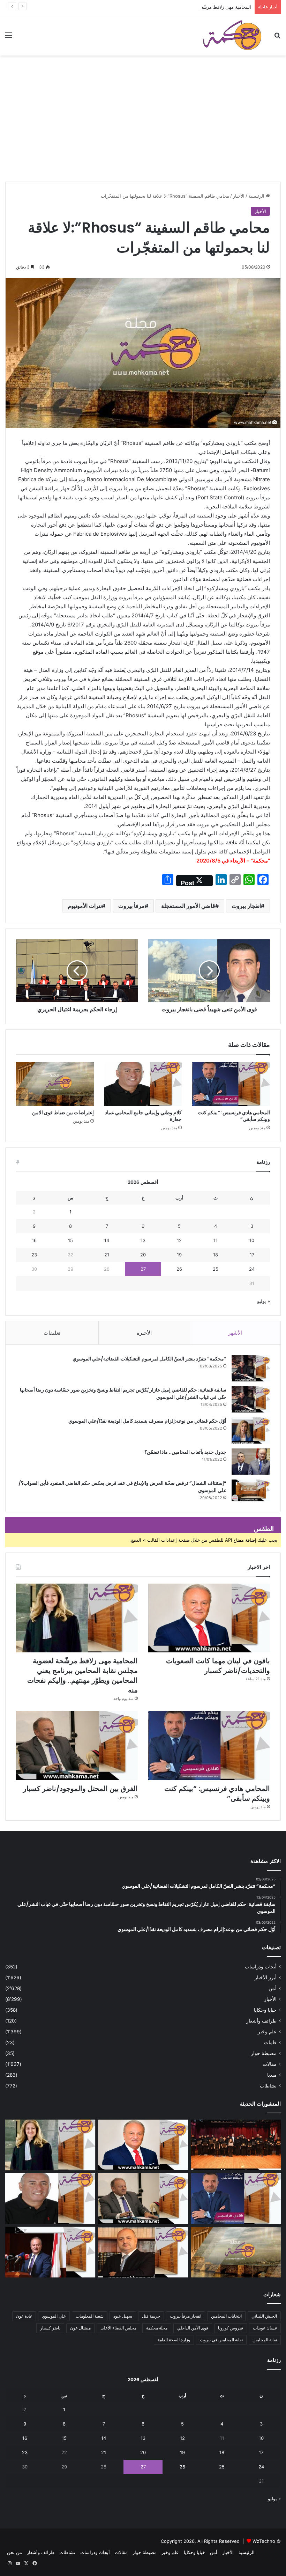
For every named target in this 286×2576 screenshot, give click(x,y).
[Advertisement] (143, 129)
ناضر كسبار (50, 2328)
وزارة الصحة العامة (174, 2340)
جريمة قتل (151, 2316)
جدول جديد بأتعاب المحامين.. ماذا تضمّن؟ (185, 1452)
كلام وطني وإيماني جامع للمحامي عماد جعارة (143, 1116)
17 (252, 1255)
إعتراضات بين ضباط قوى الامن (63, 1113)
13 (143, 1240)
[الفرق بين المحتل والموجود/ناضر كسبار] (77, 1745)
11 (216, 1240)
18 (216, 1255)
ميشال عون (80, 2328)
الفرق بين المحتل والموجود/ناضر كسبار (80, 1789)
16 (34, 1240)
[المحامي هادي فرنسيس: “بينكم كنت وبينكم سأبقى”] (231, 1084)
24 (252, 1269)
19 (179, 1255)
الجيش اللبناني (264, 2316)
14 (107, 1240)
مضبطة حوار (264, 2053)
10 (252, 1240)
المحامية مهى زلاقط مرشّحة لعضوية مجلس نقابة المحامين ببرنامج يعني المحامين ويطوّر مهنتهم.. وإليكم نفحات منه (142, 7)
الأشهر (235, 1333)
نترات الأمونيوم (85, 906)
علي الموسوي (54, 2316)
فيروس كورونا (231, 2328)
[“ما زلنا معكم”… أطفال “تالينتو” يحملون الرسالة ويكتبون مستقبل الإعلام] (236, 2145)
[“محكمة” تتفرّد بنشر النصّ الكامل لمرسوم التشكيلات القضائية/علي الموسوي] (251, 1368)
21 (107, 1255)
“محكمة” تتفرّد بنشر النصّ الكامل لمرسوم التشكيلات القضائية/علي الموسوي (149, 1359)
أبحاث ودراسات (261, 1967)
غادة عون (24, 2316)
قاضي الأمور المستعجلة (188, 906)
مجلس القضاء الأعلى (118, 2328)
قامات (270, 2042)
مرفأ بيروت (131, 906)
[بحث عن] (277, 38)
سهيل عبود (123, 2316)
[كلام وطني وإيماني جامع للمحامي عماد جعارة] (143, 1084)
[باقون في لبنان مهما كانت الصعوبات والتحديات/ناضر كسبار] (209, 1618)
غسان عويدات (265, 2328)
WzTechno (264, 2541)
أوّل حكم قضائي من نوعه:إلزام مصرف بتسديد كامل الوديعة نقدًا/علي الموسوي (147, 1421)
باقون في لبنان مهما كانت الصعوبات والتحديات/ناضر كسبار (218, 1666)
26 (179, 1269)
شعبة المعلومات (90, 2316)
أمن (273, 1988)
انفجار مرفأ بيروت (186, 2316)
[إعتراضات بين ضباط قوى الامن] (55, 1084)
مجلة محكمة (157, 2328)
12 (179, 1240)
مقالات (270, 2064)
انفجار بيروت (246, 906)
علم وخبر (267, 2032)
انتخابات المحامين (226, 2316)
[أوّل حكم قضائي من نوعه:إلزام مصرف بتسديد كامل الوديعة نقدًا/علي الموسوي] (251, 1430)
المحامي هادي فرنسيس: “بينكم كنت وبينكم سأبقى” (234, 1116)
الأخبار (239, 196)
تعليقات (52, 1333)
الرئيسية (257, 196)
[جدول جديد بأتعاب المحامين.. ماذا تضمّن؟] (251, 1462)
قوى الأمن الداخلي (193, 2328)
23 (34, 1255)
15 (70, 1240)
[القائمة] (9, 38)
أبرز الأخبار (266, 1977)
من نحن (14, 2552)
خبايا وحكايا (265, 2010)
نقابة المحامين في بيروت (221, 2340)
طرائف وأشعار (261, 2021)
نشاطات (268, 2086)
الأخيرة (144, 1333)
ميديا (272, 2075)
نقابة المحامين (265, 2340)
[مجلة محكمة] (232, 35)
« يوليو (264, 1301)
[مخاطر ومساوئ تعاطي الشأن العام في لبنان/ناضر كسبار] (50, 2252)
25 (216, 1269)
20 (143, 1255)
